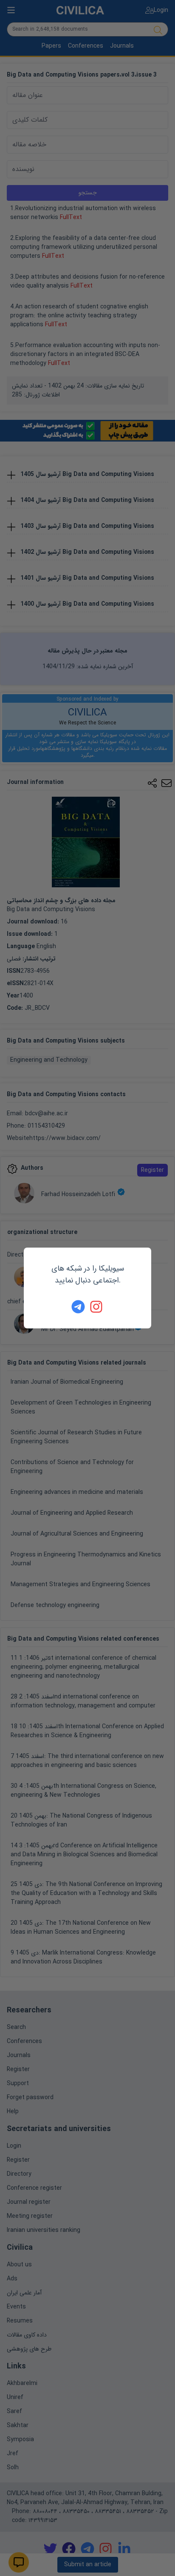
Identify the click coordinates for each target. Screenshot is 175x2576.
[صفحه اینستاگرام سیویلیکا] (97, 1307)
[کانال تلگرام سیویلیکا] (78, 1307)
